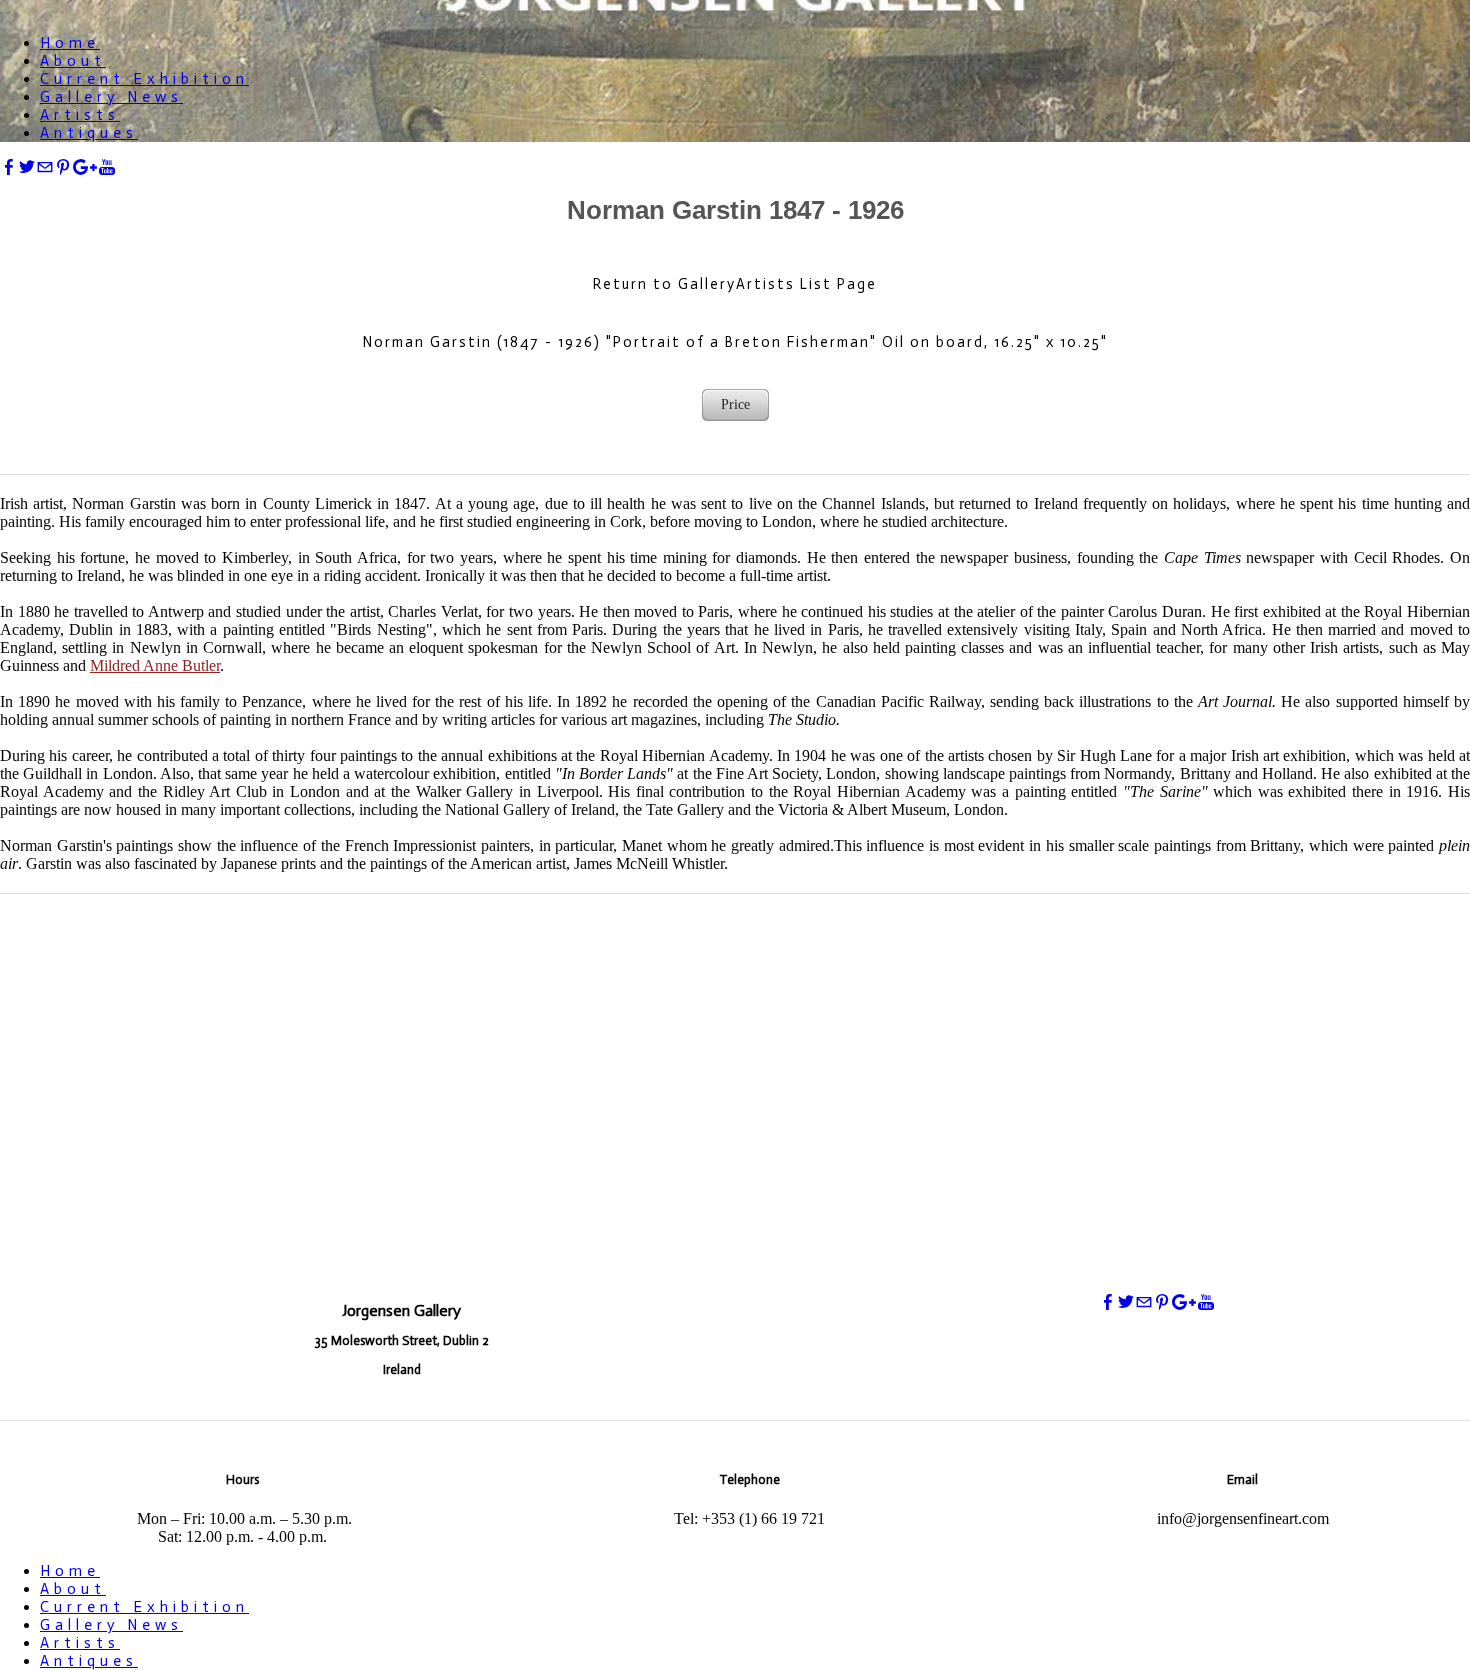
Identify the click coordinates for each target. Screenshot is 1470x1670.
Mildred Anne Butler (155, 665)
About (73, 61)
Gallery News (111, 97)
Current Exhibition (144, 79)
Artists (80, 115)
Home (70, 43)
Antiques (89, 133)
